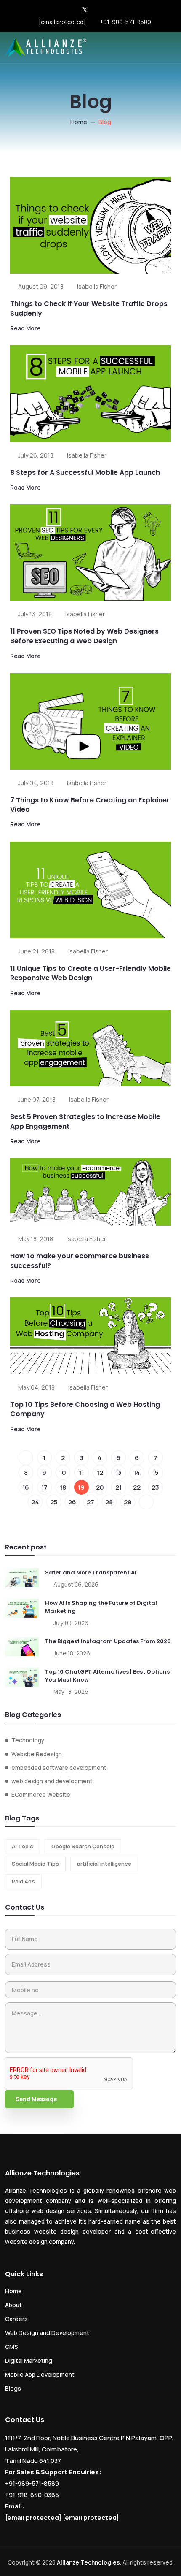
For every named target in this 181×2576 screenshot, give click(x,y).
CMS (12, 2347)
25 (54, 1502)
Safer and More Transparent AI (91, 1572)
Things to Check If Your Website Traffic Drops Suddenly (89, 308)
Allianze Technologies (88, 2562)
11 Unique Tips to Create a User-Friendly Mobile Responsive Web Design (90, 973)
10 (63, 1472)
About (13, 2305)
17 (44, 1487)
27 (90, 1502)
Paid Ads (23, 1881)
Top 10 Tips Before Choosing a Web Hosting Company (85, 1409)
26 (72, 1502)
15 (155, 1472)
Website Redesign (37, 1754)
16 (26, 1487)
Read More (25, 328)
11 (81, 1472)
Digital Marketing (29, 2361)
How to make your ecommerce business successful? (80, 1261)
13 (118, 1472)
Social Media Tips (35, 1864)
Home (79, 122)
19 (81, 1487)
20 (100, 1487)
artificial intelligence (104, 1864)
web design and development (52, 1781)
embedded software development (59, 1768)
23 (155, 1487)
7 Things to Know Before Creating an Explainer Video (90, 805)
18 (63, 1487)
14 (137, 1472)
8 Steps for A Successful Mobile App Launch (85, 473)
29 (128, 1502)
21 (118, 1487)
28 (109, 1502)
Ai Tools (23, 1846)
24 (35, 1502)
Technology (28, 1740)
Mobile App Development (40, 2374)
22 (137, 1487)
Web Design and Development (47, 2333)
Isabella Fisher (97, 286)
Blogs (13, 2388)
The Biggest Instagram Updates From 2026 (108, 1641)
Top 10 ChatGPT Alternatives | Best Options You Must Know (107, 1676)
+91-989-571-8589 (125, 22)
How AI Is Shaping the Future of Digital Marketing (101, 1607)
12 (100, 1472)
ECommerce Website (41, 1795)
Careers (16, 2319)
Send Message (36, 2099)
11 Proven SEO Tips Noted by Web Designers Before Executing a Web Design (84, 636)
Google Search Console (83, 1846)
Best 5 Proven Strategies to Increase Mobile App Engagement (85, 1121)
